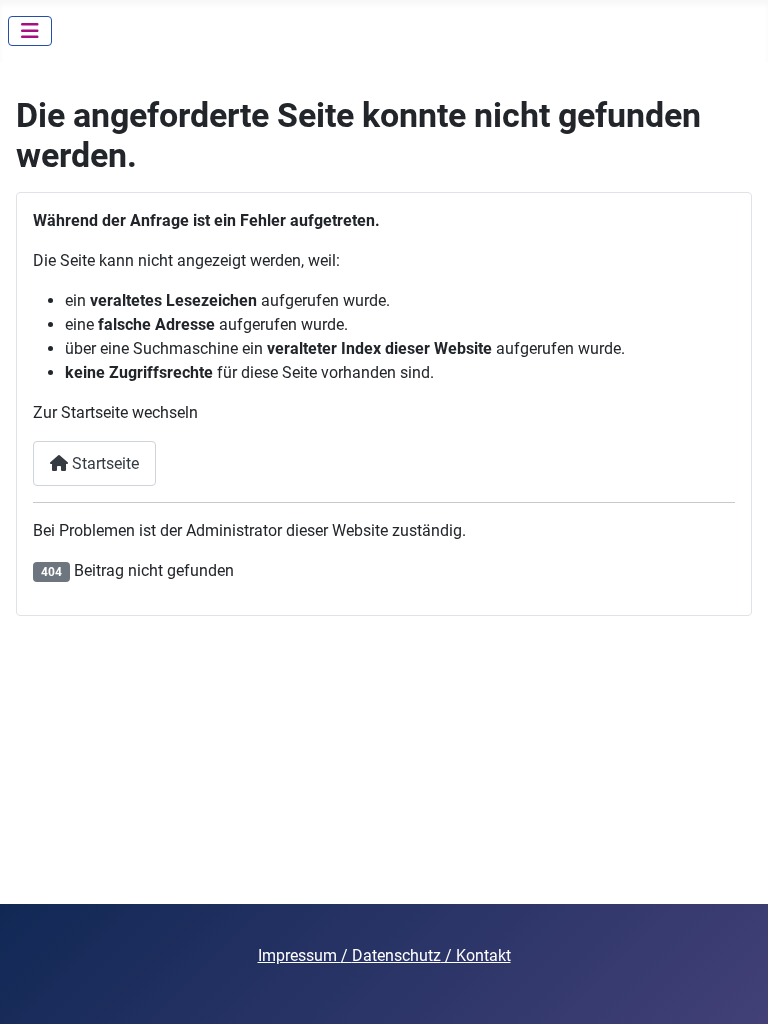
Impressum (299, 955)
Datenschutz (396, 955)
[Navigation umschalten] (30, 31)
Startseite (103, 463)
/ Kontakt (476, 955)
